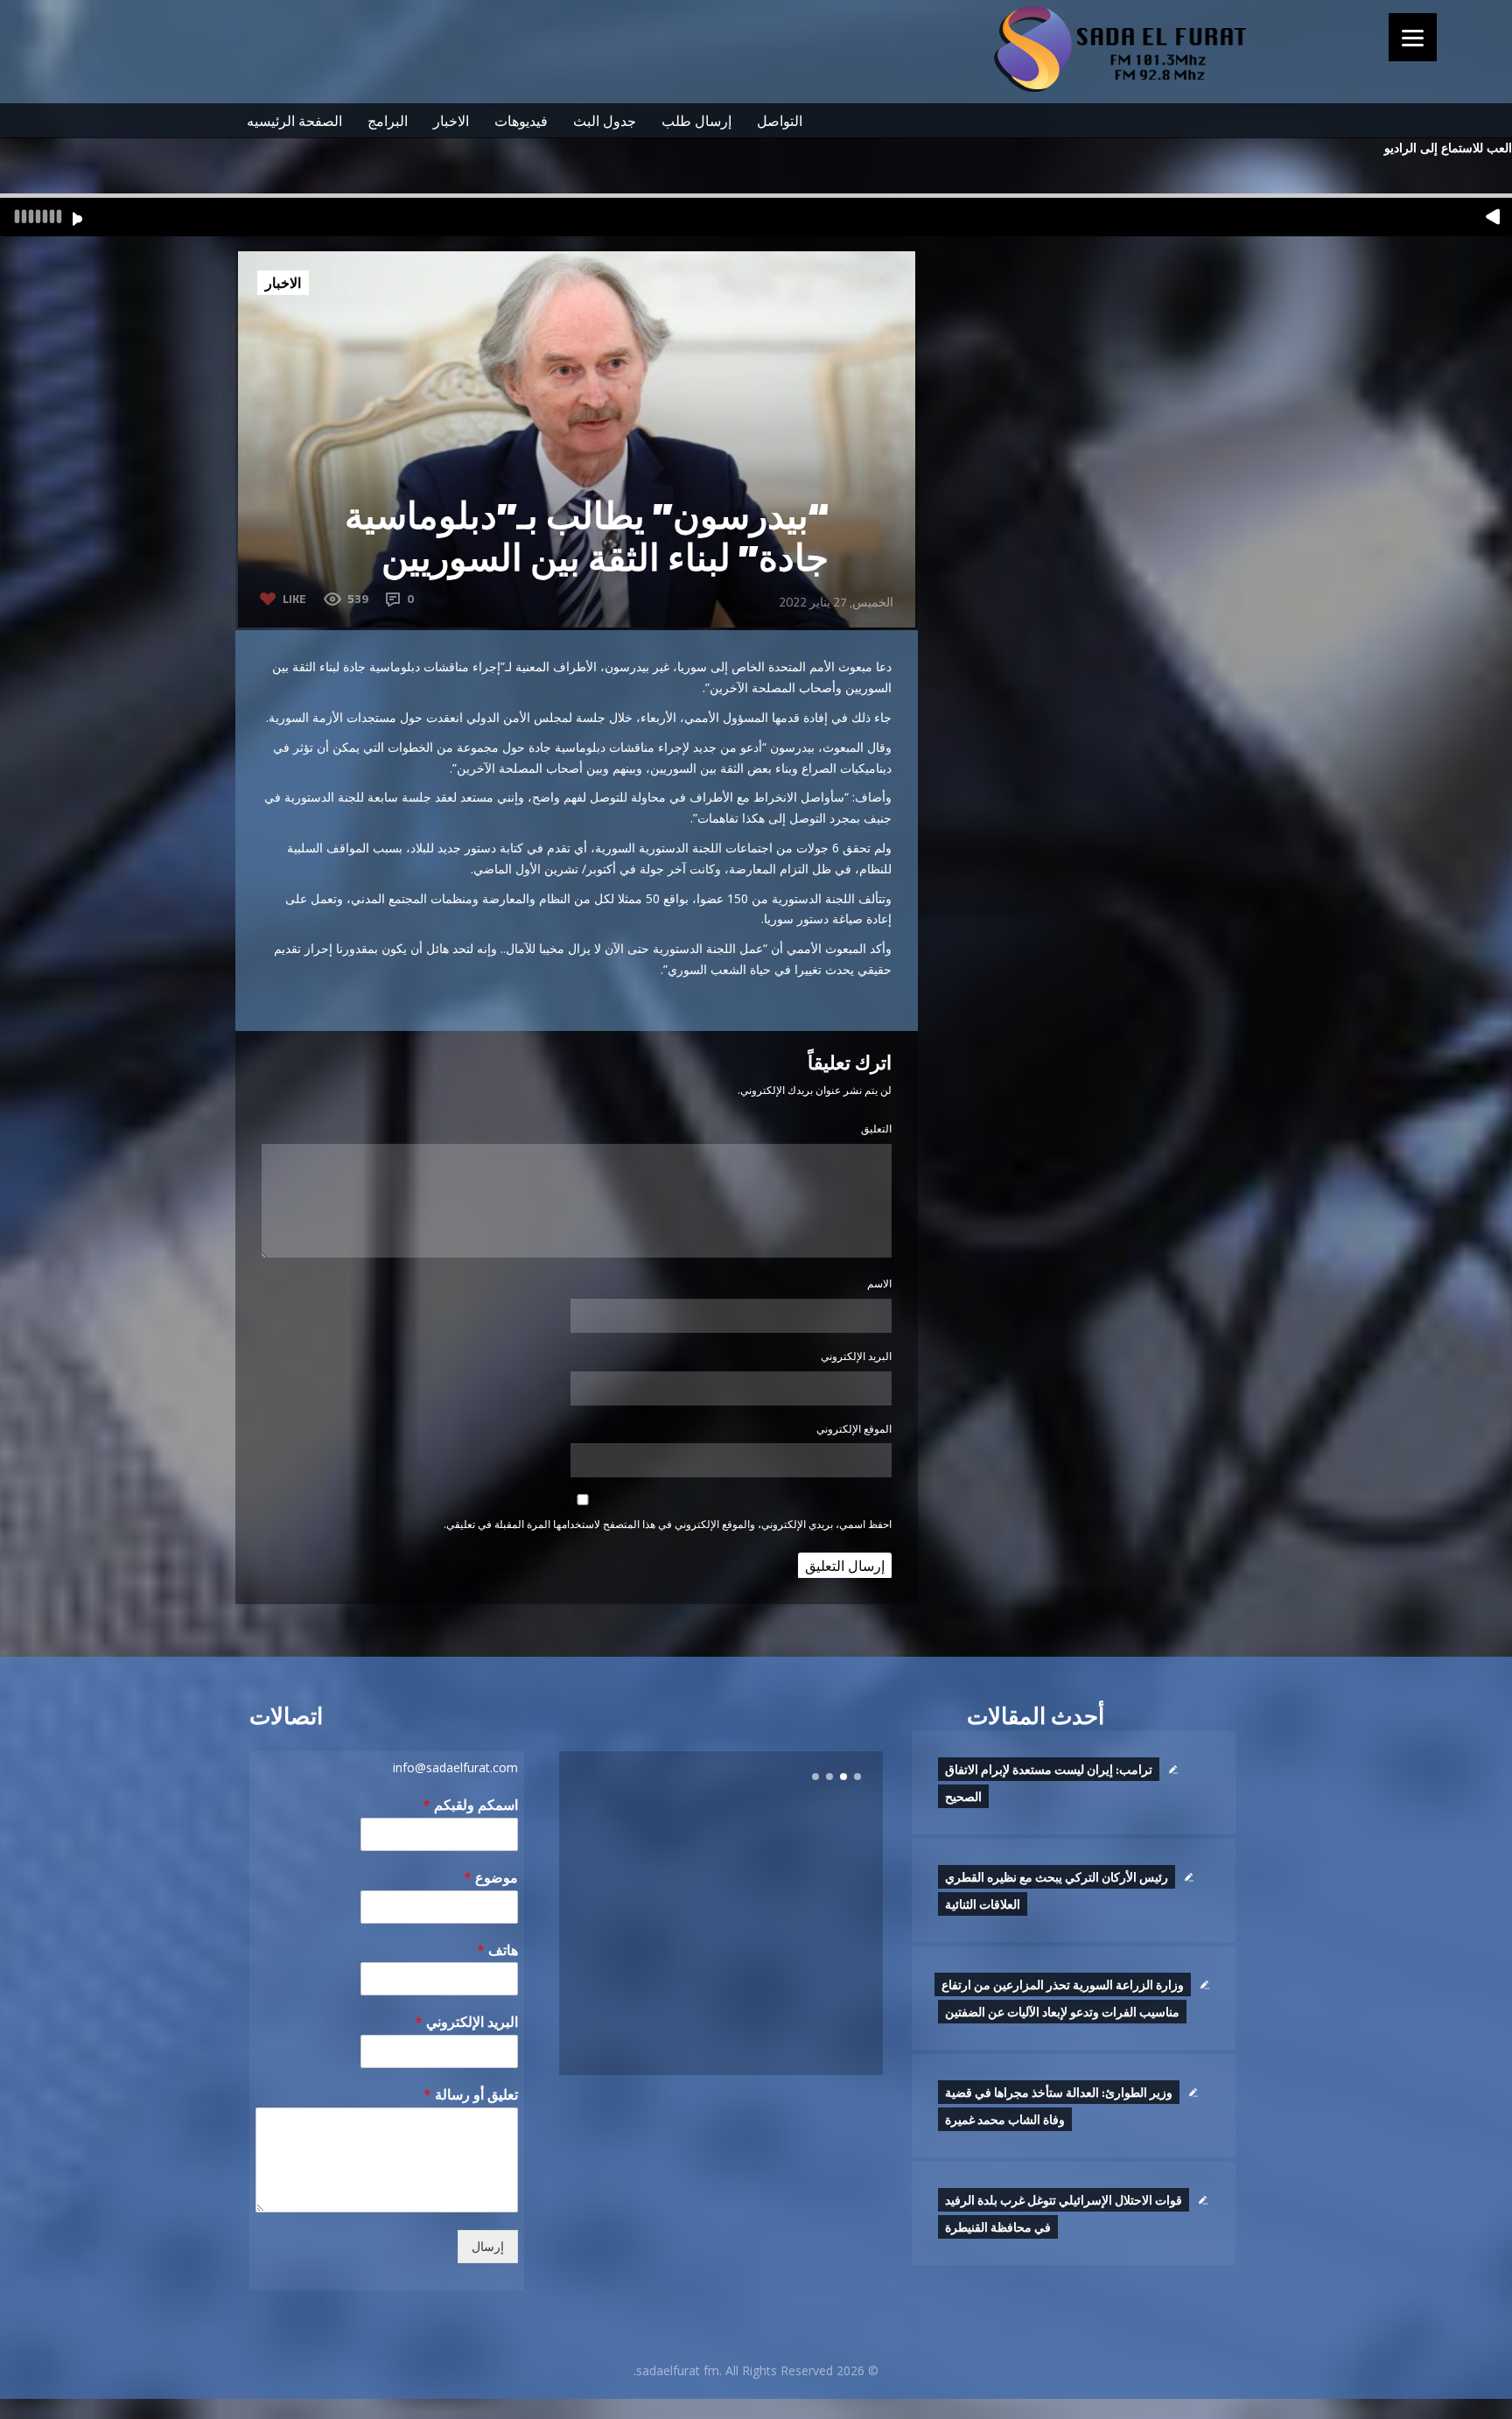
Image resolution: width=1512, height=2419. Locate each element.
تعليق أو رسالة (471, 2095)
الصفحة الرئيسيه (294, 121)
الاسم (879, 1283)
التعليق (876, 1129)
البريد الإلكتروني (856, 1356)
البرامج (388, 121)
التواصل (780, 121)
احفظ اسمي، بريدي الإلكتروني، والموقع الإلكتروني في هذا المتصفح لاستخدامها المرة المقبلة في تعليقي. (668, 1524)
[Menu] (1413, 37)
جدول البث (605, 121)
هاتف (497, 1950)
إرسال (488, 2247)
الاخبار (451, 121)
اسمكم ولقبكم (470, 1805)
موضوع (491, 1878)
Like (294, 598)
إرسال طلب (696, 121)
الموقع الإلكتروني (854, 1429)
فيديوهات (521, 121)
